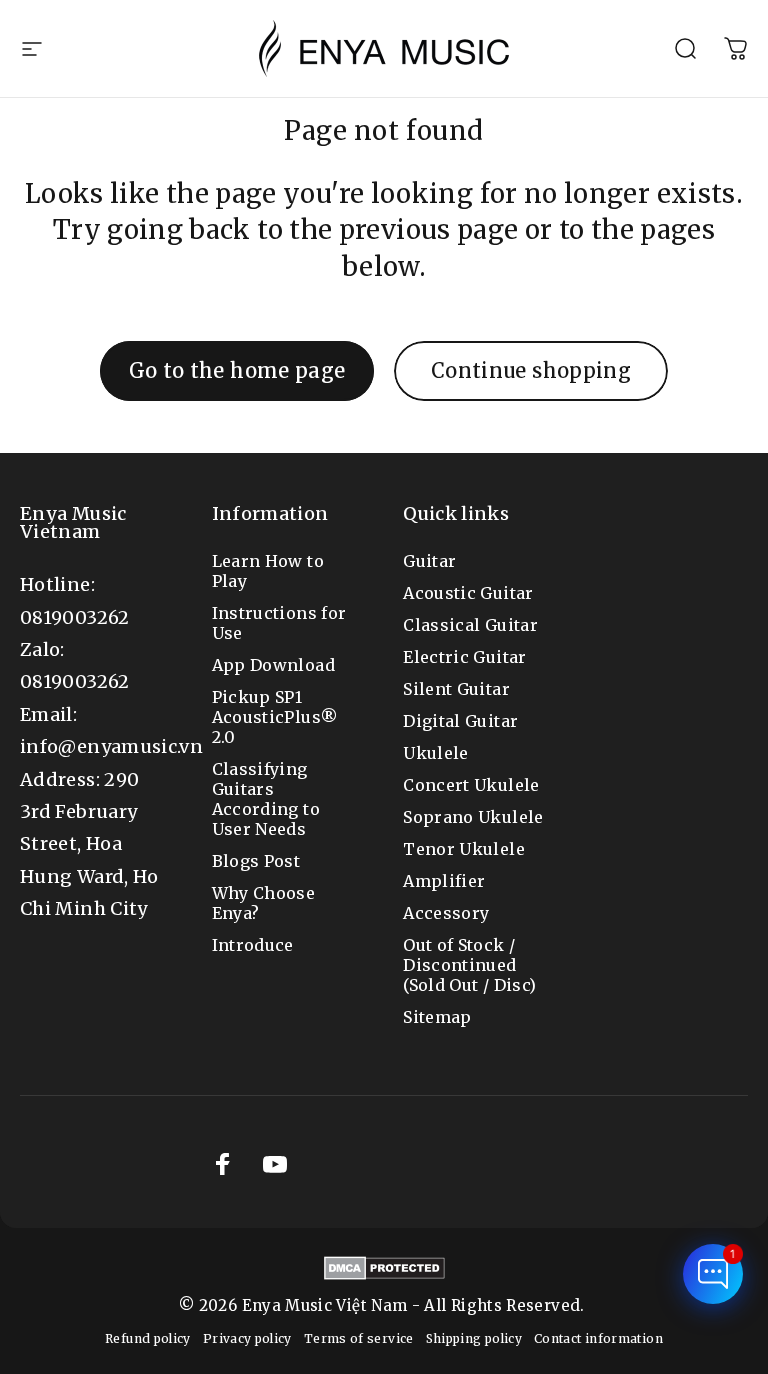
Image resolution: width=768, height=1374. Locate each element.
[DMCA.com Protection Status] (384, 1268)
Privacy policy (247, 1338)
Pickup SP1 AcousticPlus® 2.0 (275, 717)
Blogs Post (256, 861)
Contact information (598, 1338)
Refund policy (148, 1338)
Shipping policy (474, 1338)
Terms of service (359, 1338)
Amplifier (444, 881)
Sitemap (437, 1017)
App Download (273, 665)
